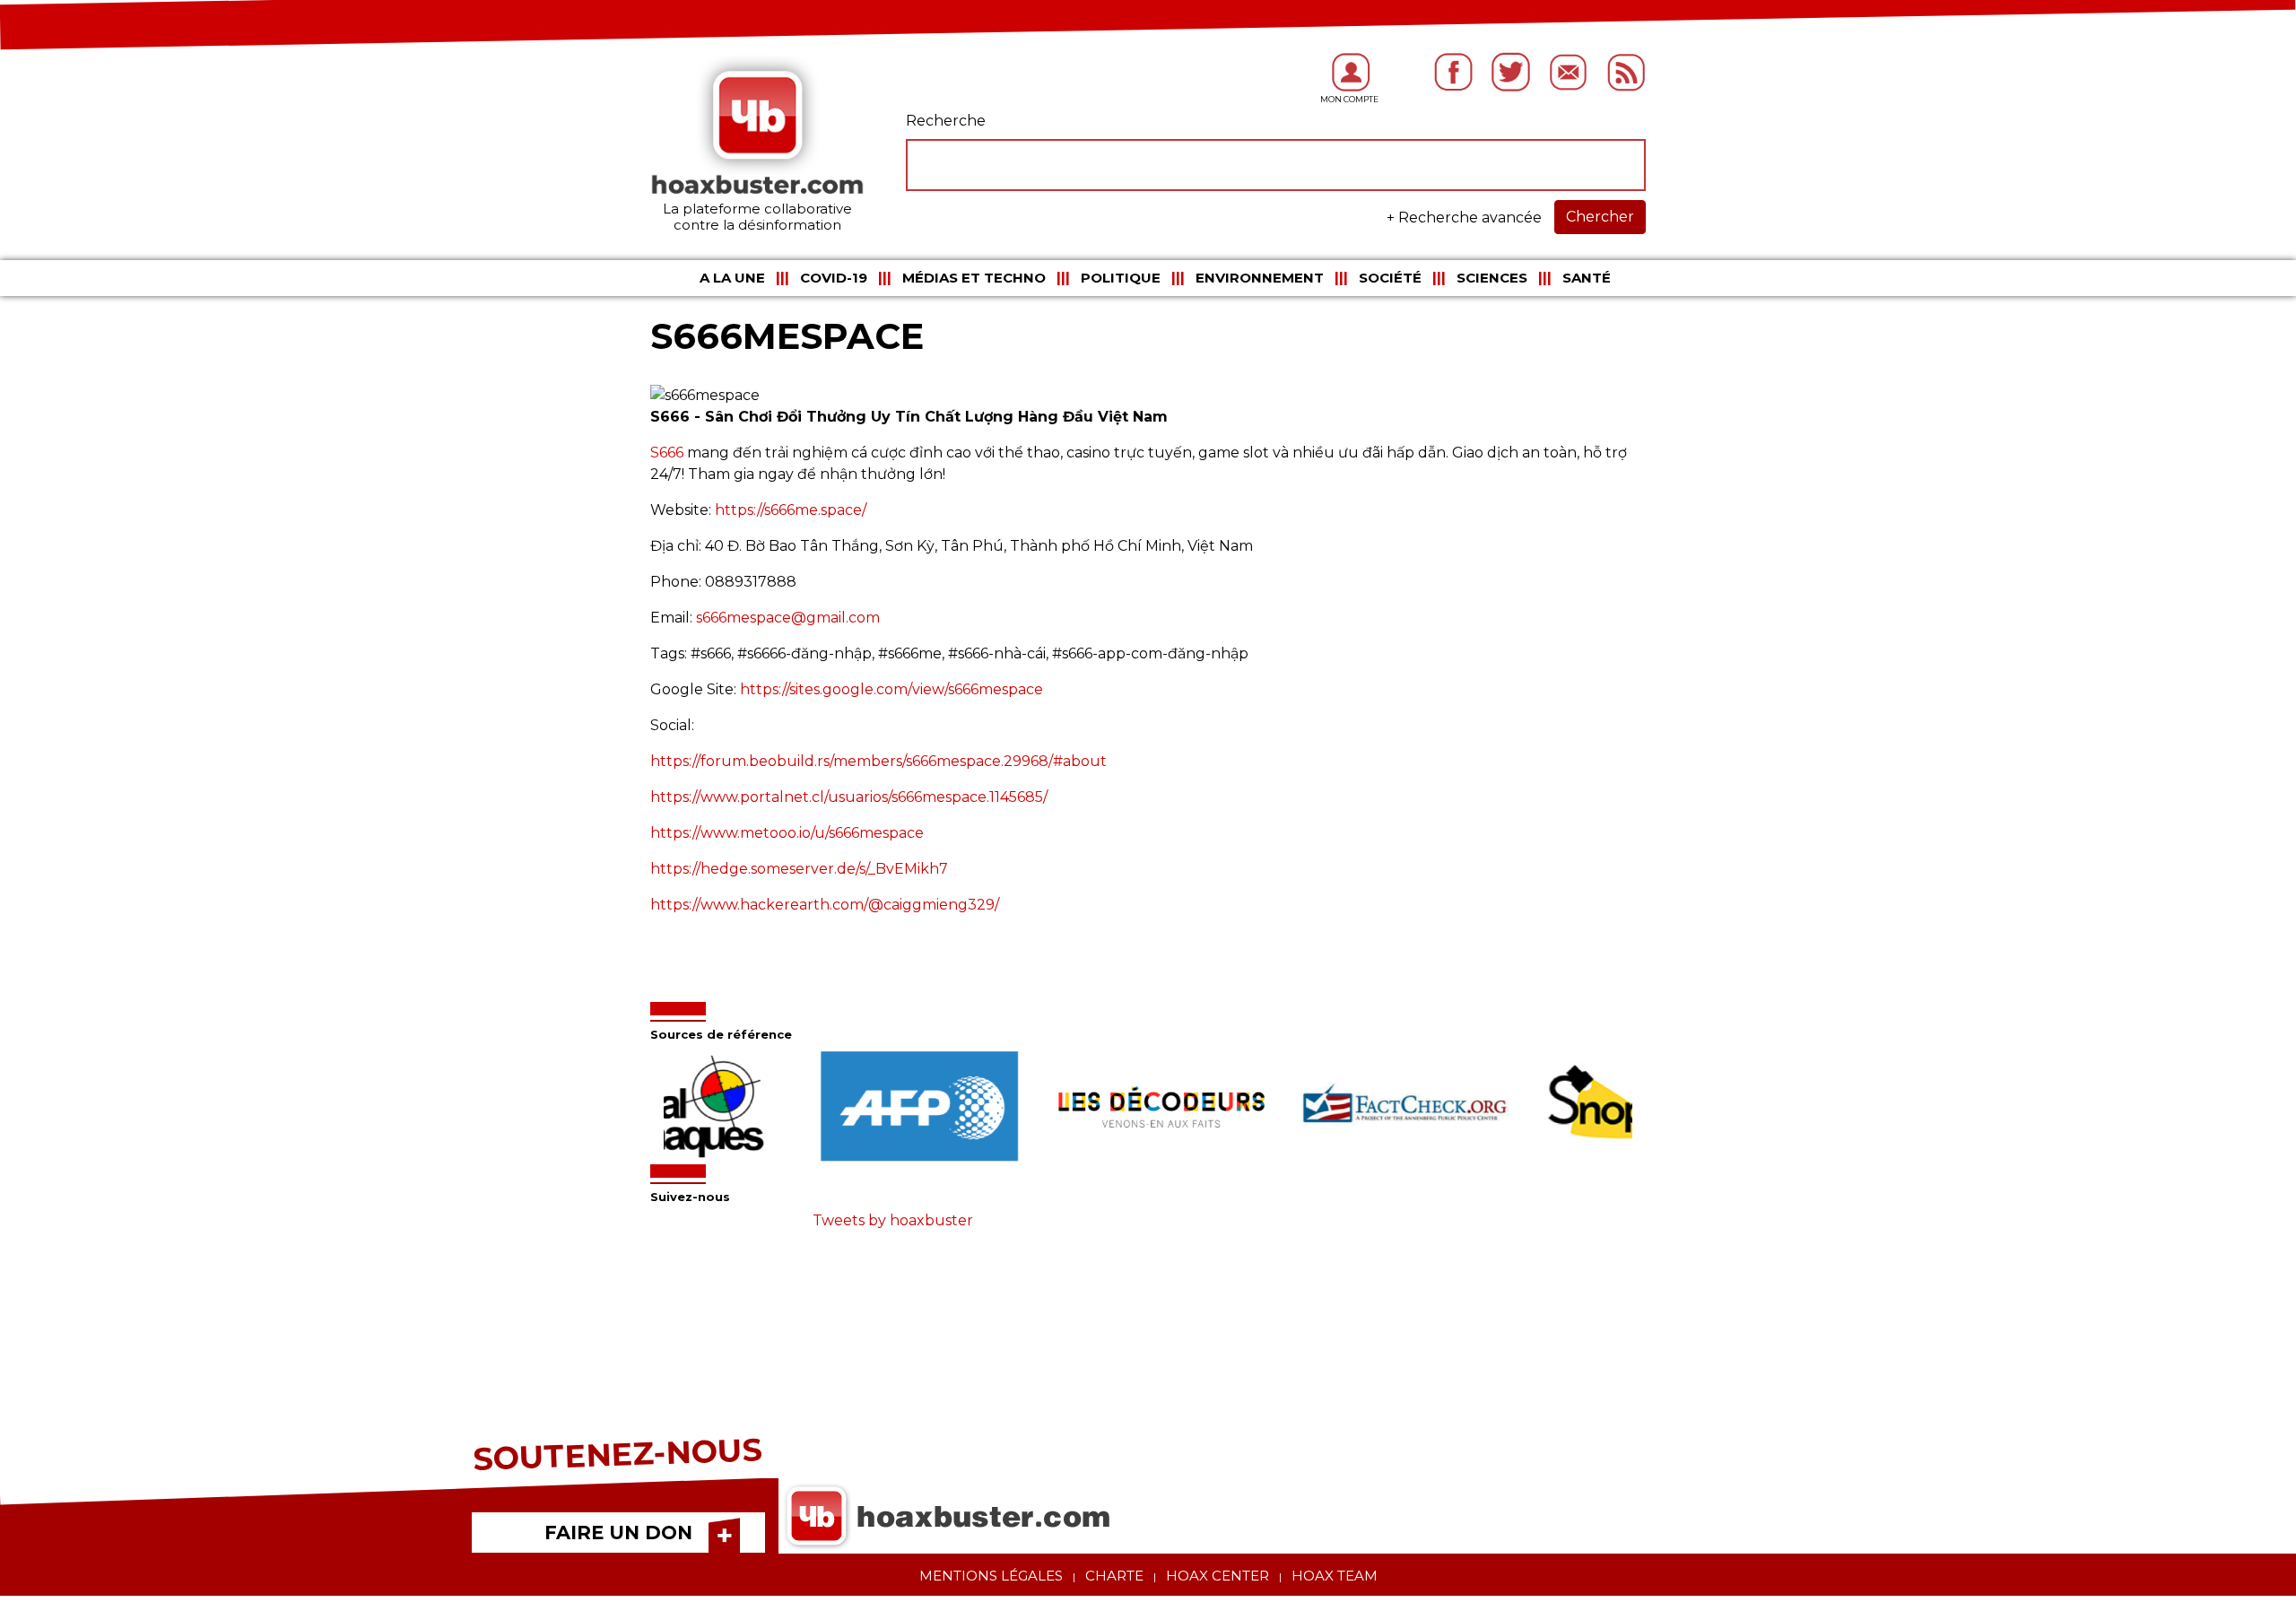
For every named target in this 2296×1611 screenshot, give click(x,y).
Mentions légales (991, 1576)
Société (1390, 278)
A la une (732, 278)
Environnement (1260, 278)
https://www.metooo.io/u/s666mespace (787, 833)
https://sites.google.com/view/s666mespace (891, 689)
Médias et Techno (974, 278)
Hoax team (1335, 1576)
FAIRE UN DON (618, 1533)
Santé (1587, 278)
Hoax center (1218, 1576)
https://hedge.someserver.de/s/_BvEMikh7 (799, 869)
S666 (667, 453)
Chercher (1600, 217)
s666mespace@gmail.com (788, 618)
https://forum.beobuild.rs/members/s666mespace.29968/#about (878, 761)
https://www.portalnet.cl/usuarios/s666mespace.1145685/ (849, 797)
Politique (1121, 278)
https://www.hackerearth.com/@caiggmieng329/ (825, 905)
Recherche (946, 121)
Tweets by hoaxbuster (893, 1220)
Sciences (1492, 278)
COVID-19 (834, 278)
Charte (1114, 1576)
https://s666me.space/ (791, 510)
